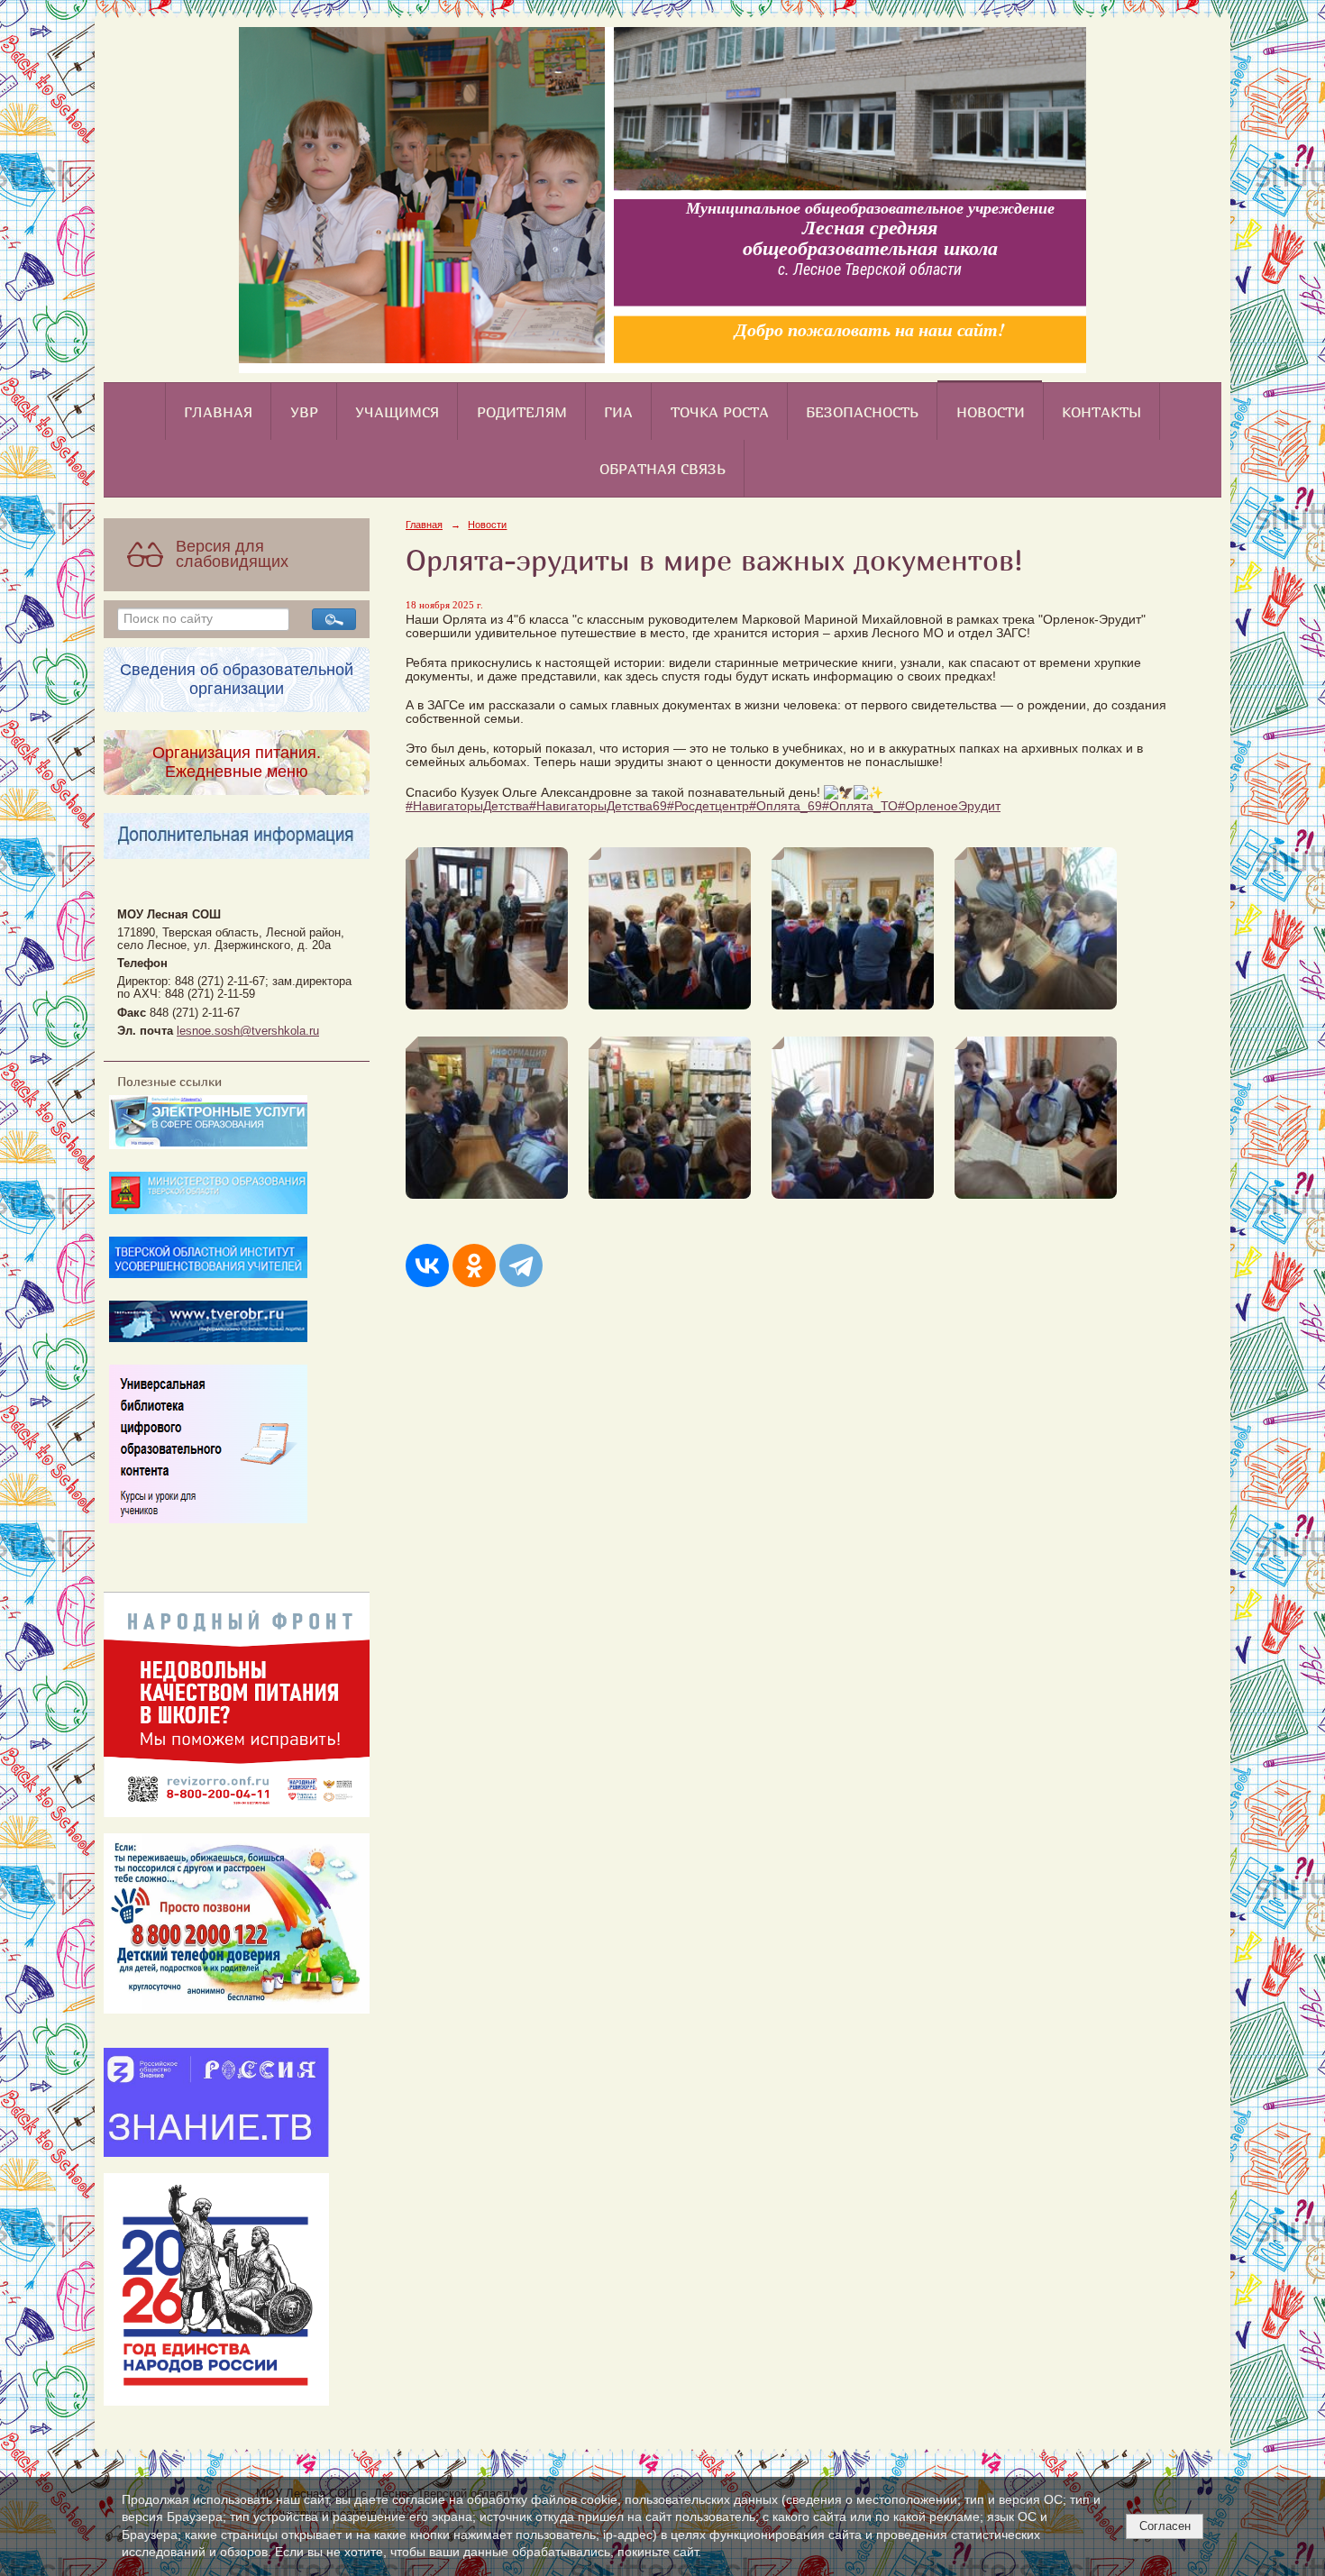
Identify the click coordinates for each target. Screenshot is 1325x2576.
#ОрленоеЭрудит (949, 806)
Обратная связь (662, 469)
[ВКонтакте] (427, 1265)
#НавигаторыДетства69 (598, 806)
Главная (218, 412)
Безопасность (862, 412)
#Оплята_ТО (860, 806)
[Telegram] (521, 1265)
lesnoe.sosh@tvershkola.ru (248, 1031)
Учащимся (397, 412)
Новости (991, 412)
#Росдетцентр (708, 806)
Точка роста (720, 412)
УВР (304, 412)
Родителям (522, 412)
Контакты (1101, 412)
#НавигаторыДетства (467, 806)
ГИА (618, 412)
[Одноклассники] (474, 1265)
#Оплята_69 (786, 806)
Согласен (1165, 2526)
